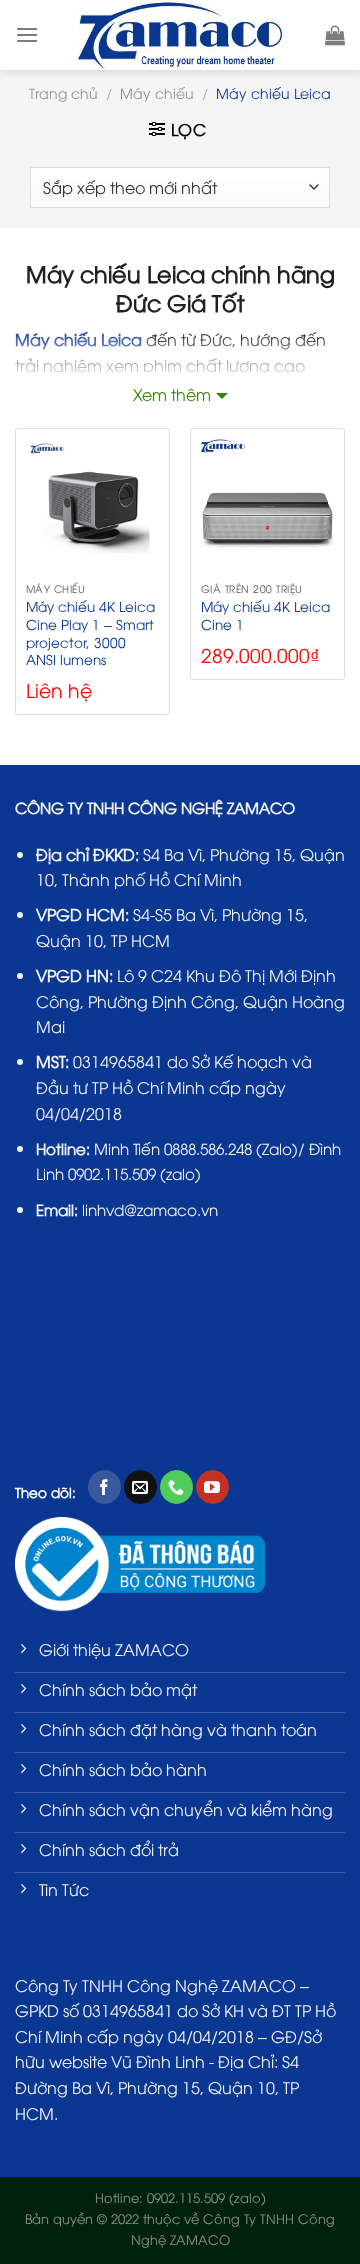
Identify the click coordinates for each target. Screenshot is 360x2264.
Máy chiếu (157, 92)
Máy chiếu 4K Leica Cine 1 (265, 614)
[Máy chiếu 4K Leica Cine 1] (267, 505)
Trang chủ (63, 92)
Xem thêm (172, 394)
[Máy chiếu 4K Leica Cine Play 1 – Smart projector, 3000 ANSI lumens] (92, 505)
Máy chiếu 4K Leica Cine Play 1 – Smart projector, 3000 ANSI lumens (90, 632)
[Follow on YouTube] (212, 1487)
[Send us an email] (140, 1487)
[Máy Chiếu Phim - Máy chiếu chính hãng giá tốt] (180, 35)
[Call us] (176, 1487)
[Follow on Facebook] (104, 1487)
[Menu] (27, 34)
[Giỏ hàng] (335, 35)
